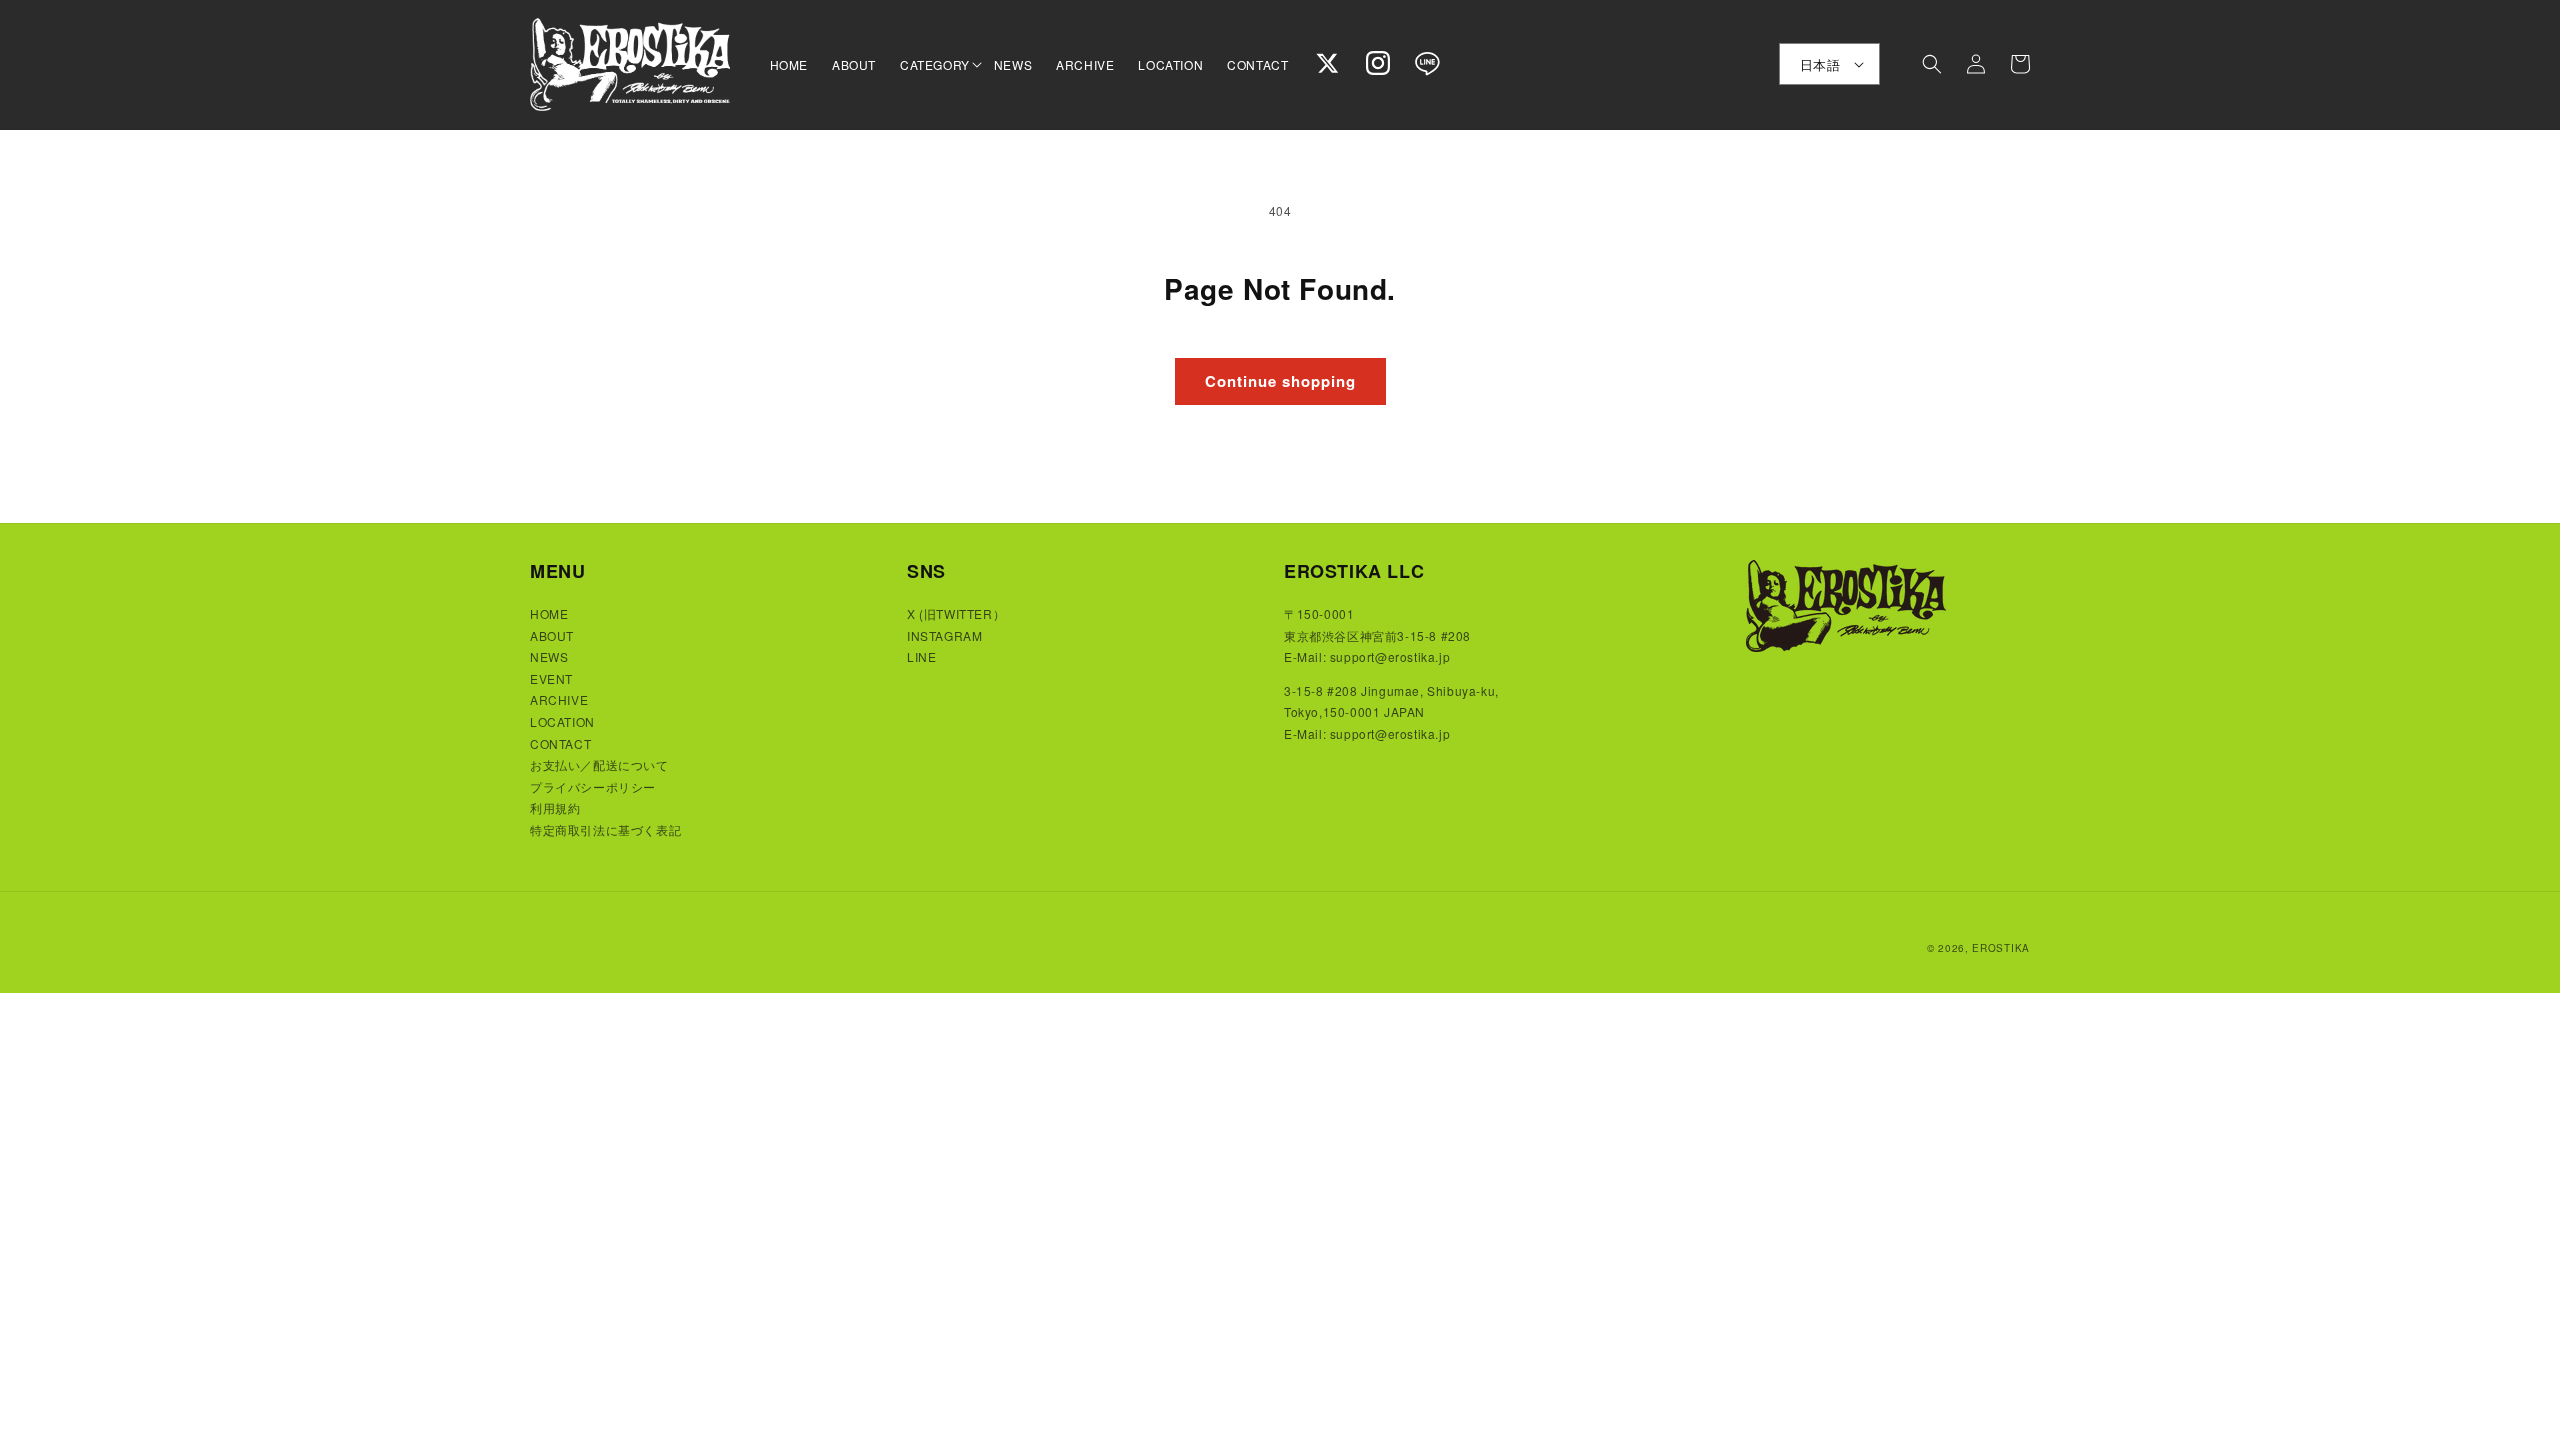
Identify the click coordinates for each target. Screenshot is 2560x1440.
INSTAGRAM (944, 635)
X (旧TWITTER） (956, 613)
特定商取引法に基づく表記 (605, 829)
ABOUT (552, 635)
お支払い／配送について (599, 764)
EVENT (551, 678)
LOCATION (562, 721)
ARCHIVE (559, 699)
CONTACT (560, 743)
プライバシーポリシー (593, 786)
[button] (935, 65)
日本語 (1820, 64)
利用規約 (555, 807)
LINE (921, 656)
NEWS (549, 656)
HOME (549, 613)
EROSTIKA (2001, 948)
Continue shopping (1280, 381)
